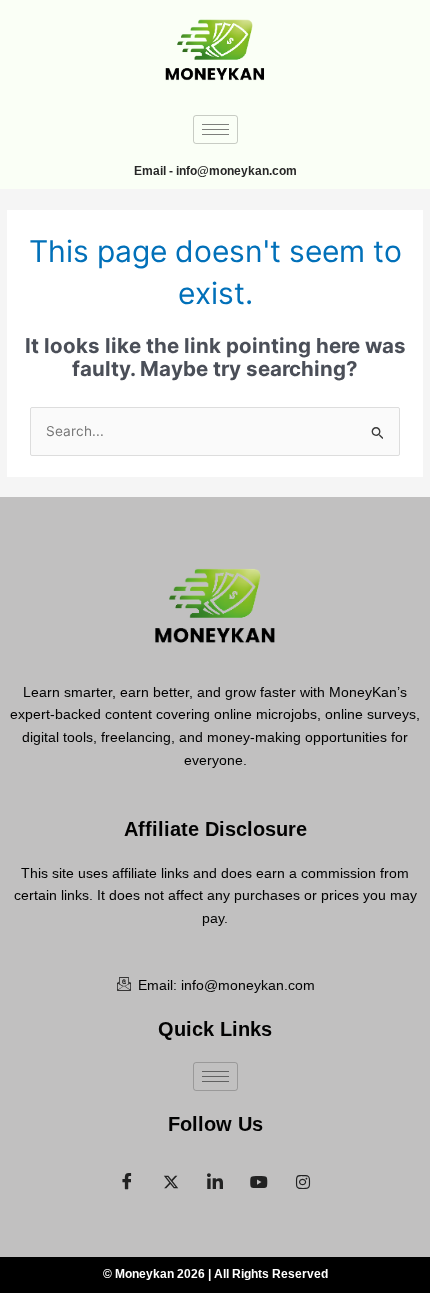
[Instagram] (303, 1177)
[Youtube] (259, 1177)
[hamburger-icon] (215, 129)
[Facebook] (127, 1177)
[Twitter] (171, 1177)
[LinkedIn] (215, 1177)
